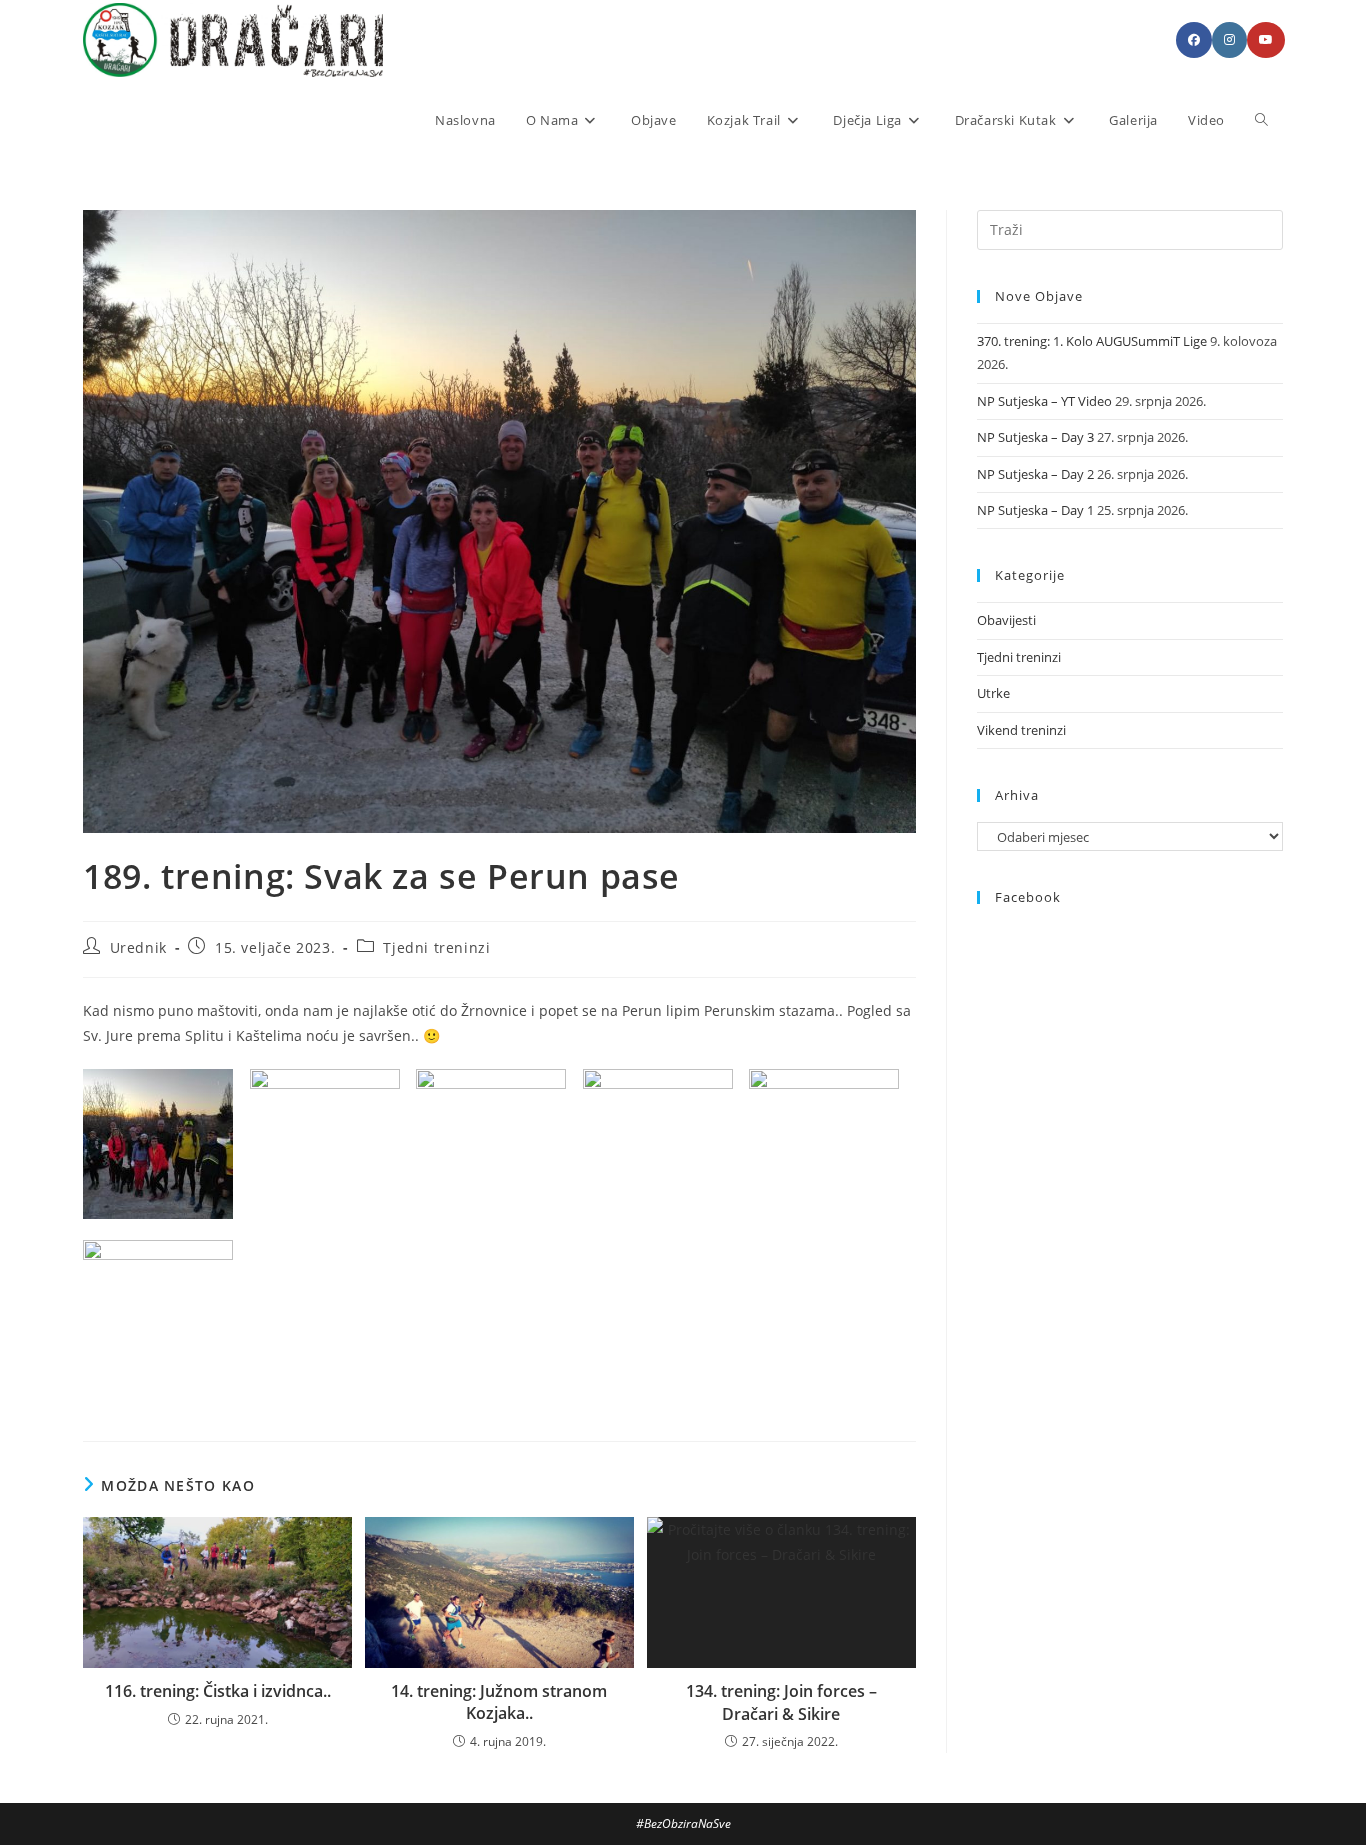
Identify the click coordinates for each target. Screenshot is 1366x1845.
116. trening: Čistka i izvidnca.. (218, 1691)
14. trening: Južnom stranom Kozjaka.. (499, 1702)
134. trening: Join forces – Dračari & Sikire (781, 1702)
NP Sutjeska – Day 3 (1035, 437)
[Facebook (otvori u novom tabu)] (1194, 40)
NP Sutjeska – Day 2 (1035, 474)
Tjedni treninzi (436, 947)
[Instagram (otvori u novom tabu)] (1229, 40)
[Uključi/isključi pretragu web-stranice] (1261, 120)
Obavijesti (1006, 620)
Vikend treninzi (1021, 730)
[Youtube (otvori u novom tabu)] (1266, 40)
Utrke (993, 693)
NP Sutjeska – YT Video (1044, 401)
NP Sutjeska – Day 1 (1035, 510)
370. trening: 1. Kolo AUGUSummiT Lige (1092, 341)
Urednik (138, 947)
